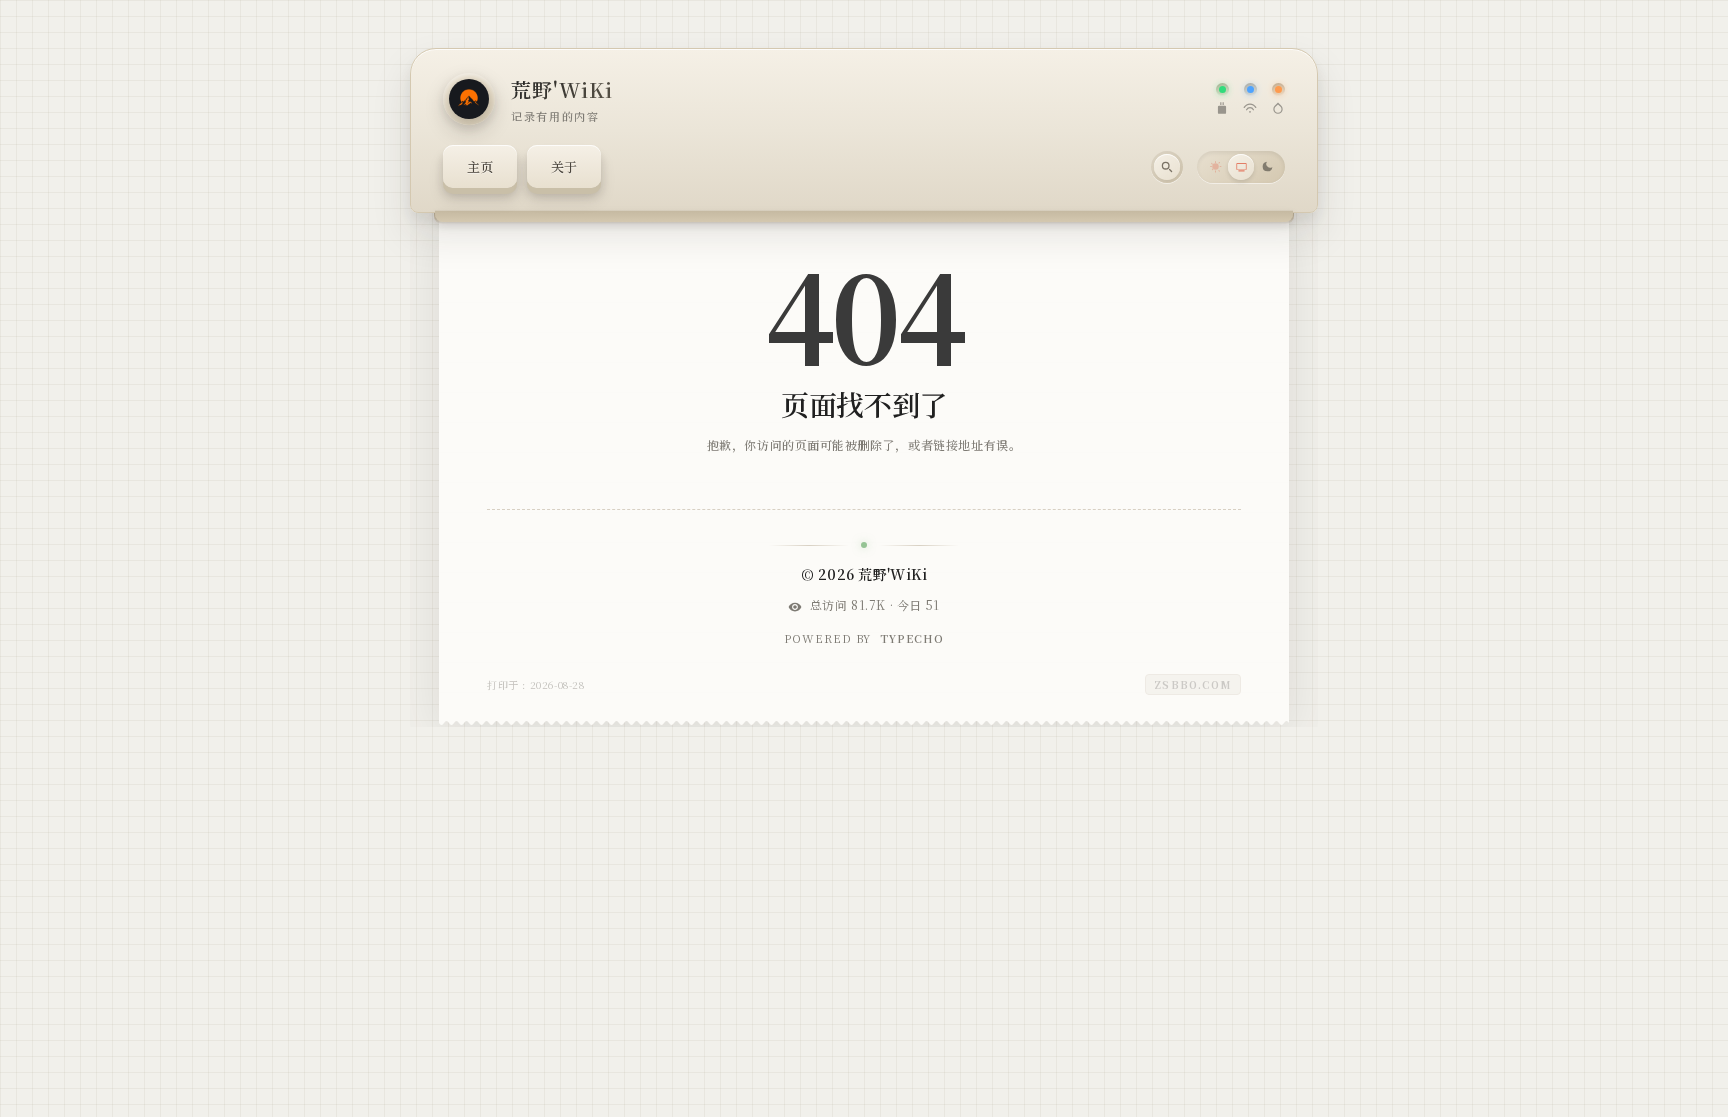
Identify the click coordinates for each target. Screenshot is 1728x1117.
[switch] (1241, 167)
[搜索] (1167, 167)
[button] (1215, 167)
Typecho (912, 638)
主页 (480, 166)
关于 (564, 166)
